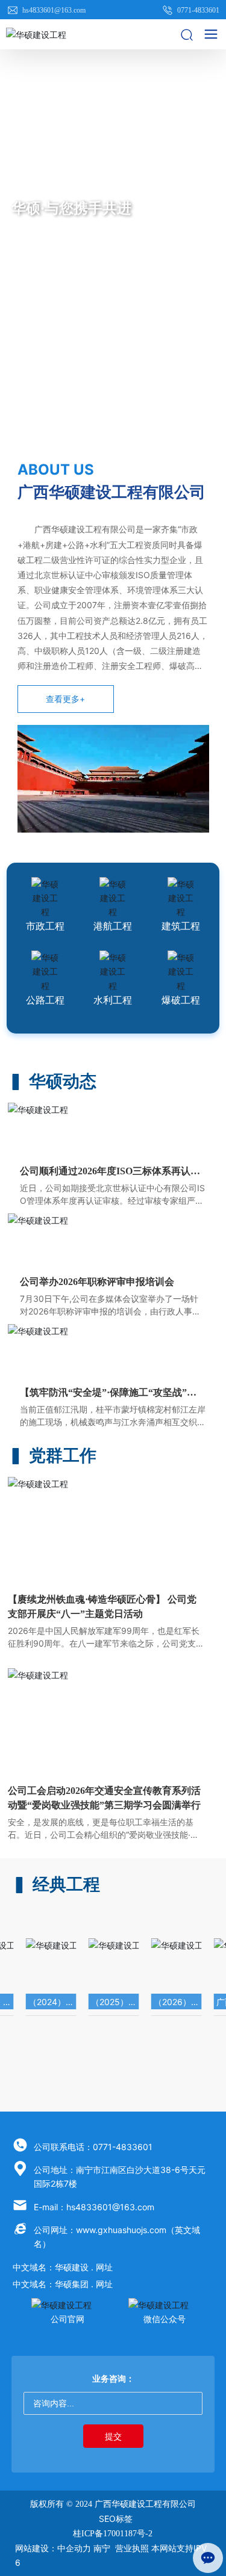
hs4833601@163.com (53, 10)
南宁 (102, 2548)
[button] (98, 436)
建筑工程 (181, 926)
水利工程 (113, 1000)
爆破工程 (181, 1000)
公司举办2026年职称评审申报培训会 (97, 1282)
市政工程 (45, 926)
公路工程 (45, 1000)
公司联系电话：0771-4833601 (93, 2147)
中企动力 (74, 2548)
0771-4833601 (197, 10)
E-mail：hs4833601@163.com (94, 2207)
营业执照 (132, 2548)
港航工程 (113, 926)
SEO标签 (116, 2519)
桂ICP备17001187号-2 (113, 2534)
